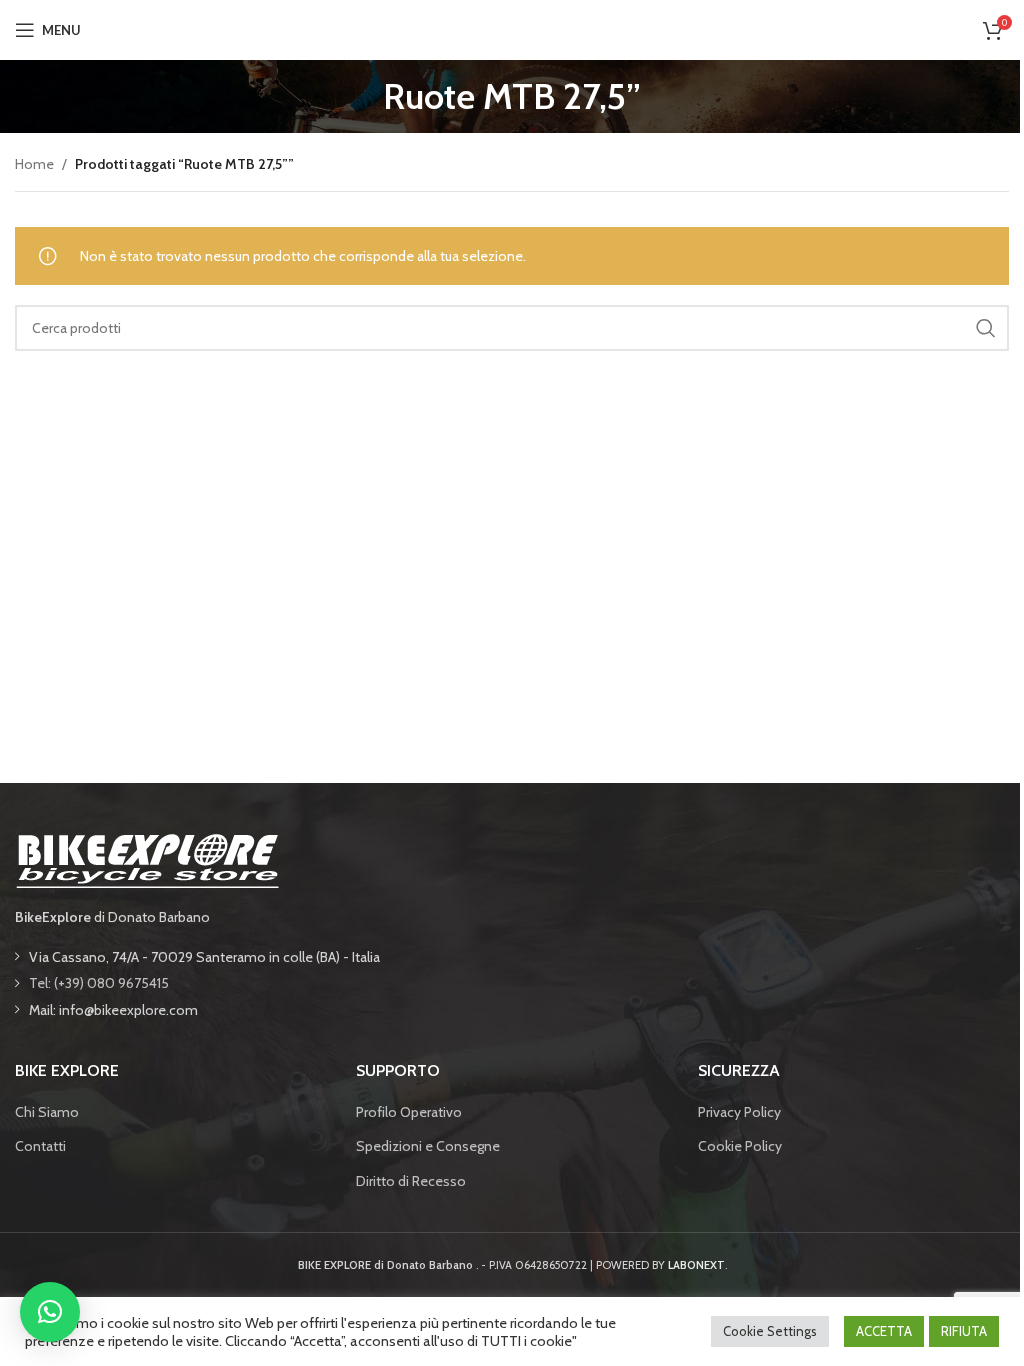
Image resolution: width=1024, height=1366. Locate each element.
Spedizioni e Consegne (428, 1146)
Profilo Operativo (409, 1112)
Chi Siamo (47, 1112)
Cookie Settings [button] (770, 1331)
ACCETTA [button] (884, 1331)
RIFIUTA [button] (964, 1331)
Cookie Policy (740, 1146)
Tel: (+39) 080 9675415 (99, 983)
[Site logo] (512, 28)
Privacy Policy (739, 1112)
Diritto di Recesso (411, 1181)
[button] (50, 1312)
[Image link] (147, 859)
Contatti (40, 1146)
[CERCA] (986, 328)
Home (34, 164)
